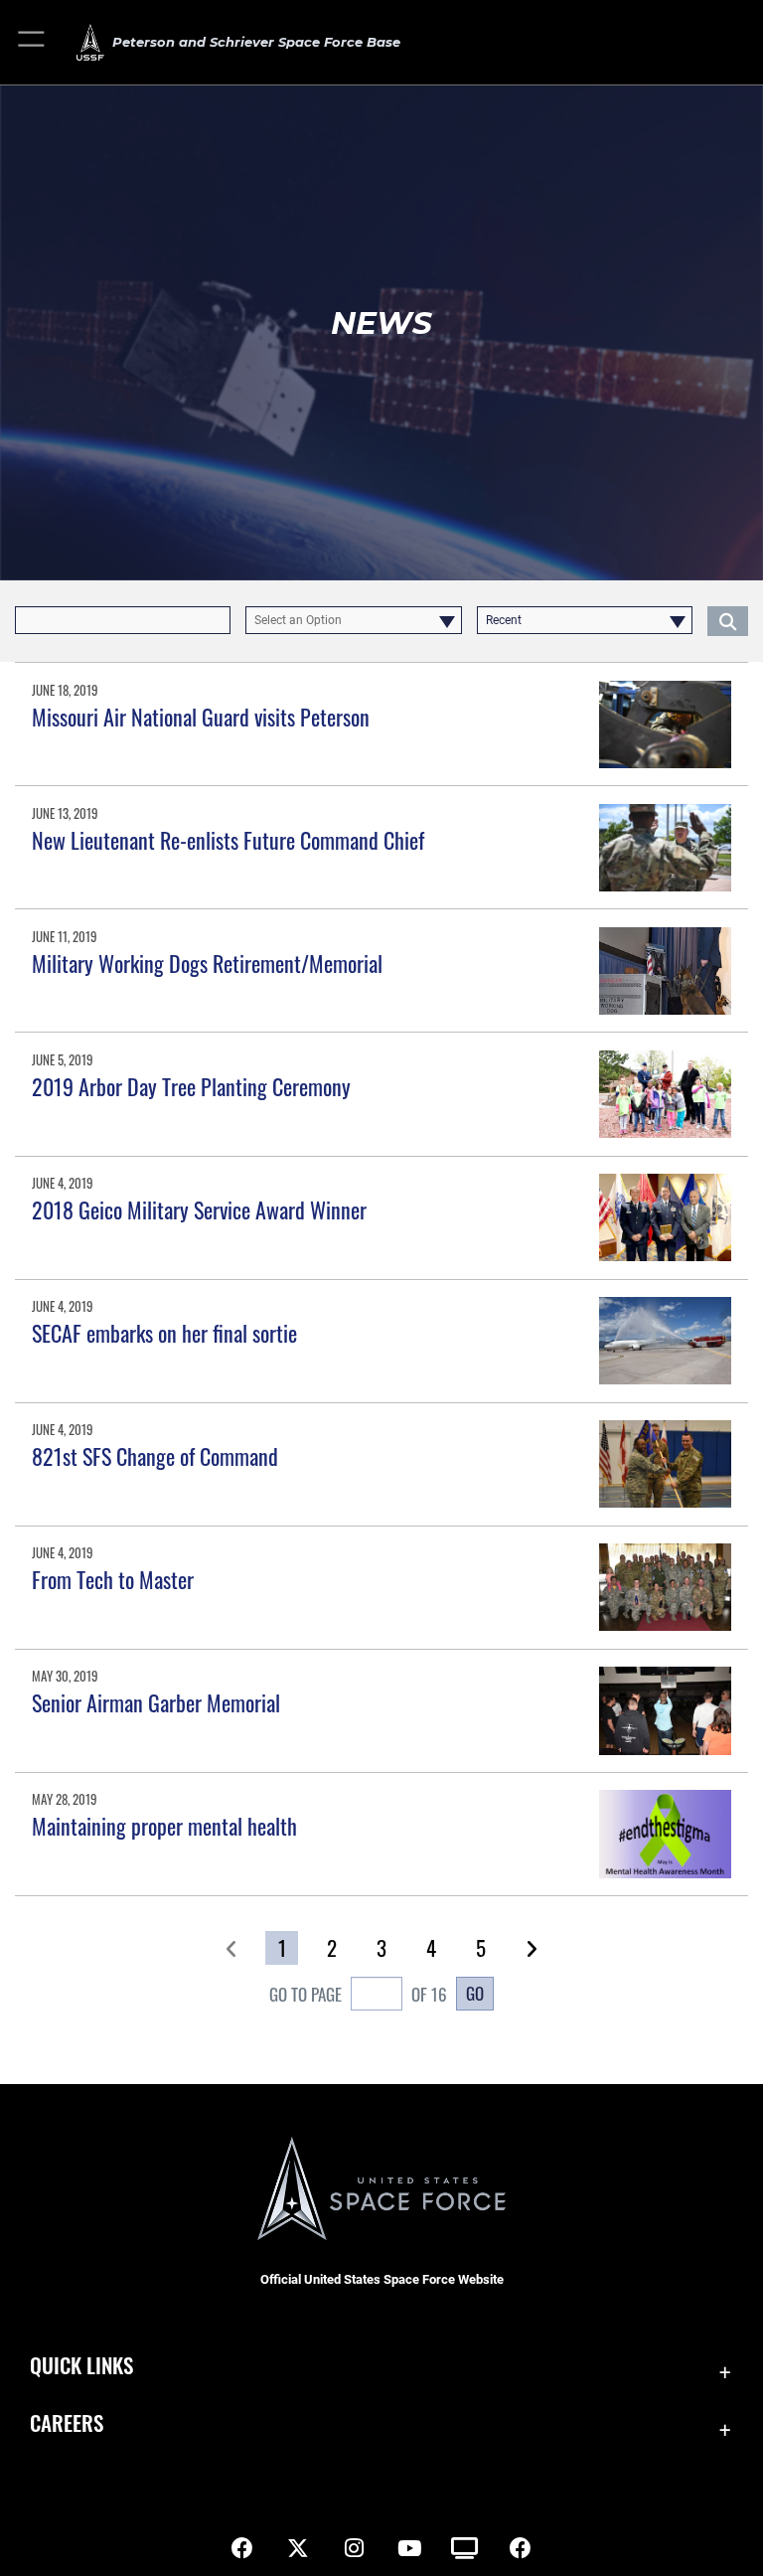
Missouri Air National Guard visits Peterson (201, 717)
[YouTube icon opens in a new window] (409, 2548)
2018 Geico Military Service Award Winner (199, 1209)
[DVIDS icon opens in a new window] (465, 2548)
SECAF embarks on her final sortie (164, 1333)
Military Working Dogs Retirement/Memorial (207, 963)
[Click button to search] (728, 620)
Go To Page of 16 (358, 1994)
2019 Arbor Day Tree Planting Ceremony (191, 1086)
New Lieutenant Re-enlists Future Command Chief (228, 840)
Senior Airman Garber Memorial (156, 1702)
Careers (67, 2422)
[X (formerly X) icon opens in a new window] (298, 2548)
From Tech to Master (113, 1579)
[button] (32, 42)
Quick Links (81, 2365)
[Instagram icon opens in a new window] (354, 2548)
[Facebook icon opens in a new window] (242, 2548)
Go (475, 1993)
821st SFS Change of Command (155, 1456)
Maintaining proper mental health (164, 1826)
